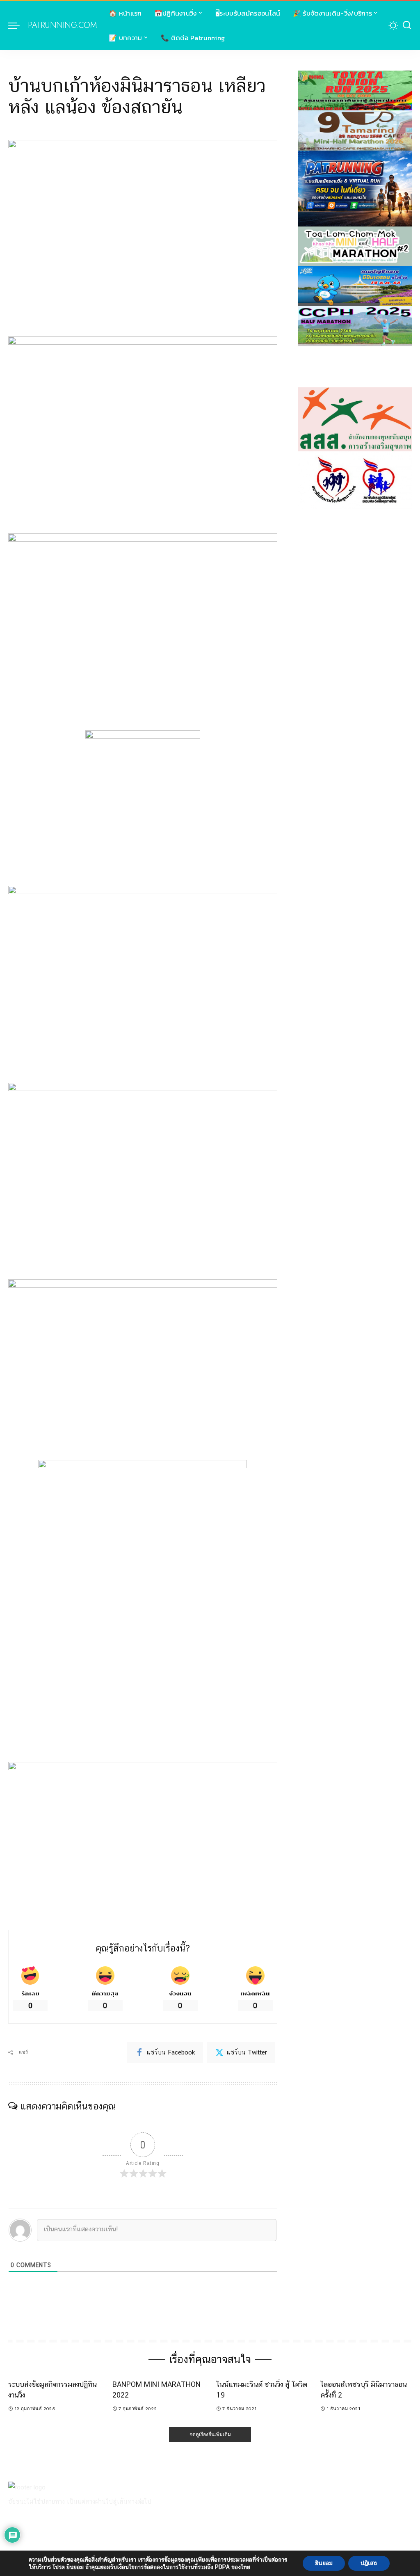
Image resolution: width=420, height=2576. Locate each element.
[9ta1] (355, 130)
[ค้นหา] (407, 25)
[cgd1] (355, 286)
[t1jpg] (355, 90)
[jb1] (355, 326)
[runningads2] (355, 480)
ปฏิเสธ (369, 2563)
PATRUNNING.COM (62, 25)
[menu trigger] (18, 25)
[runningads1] (355, 419)
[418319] (355, 188)
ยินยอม (324, 2563)
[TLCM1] (355, 246)
